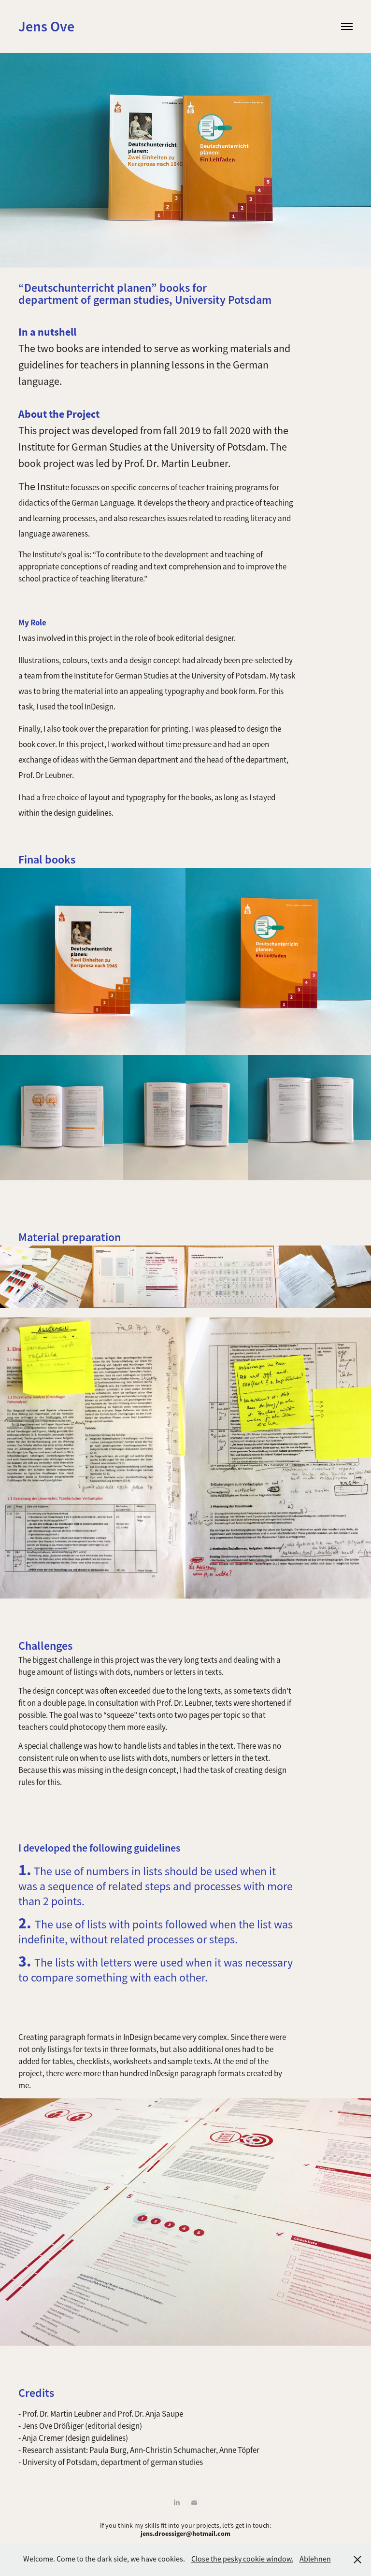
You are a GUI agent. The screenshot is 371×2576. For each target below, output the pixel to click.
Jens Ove (46, 26)
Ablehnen (315, 2559)
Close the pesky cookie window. (242, 2559)
